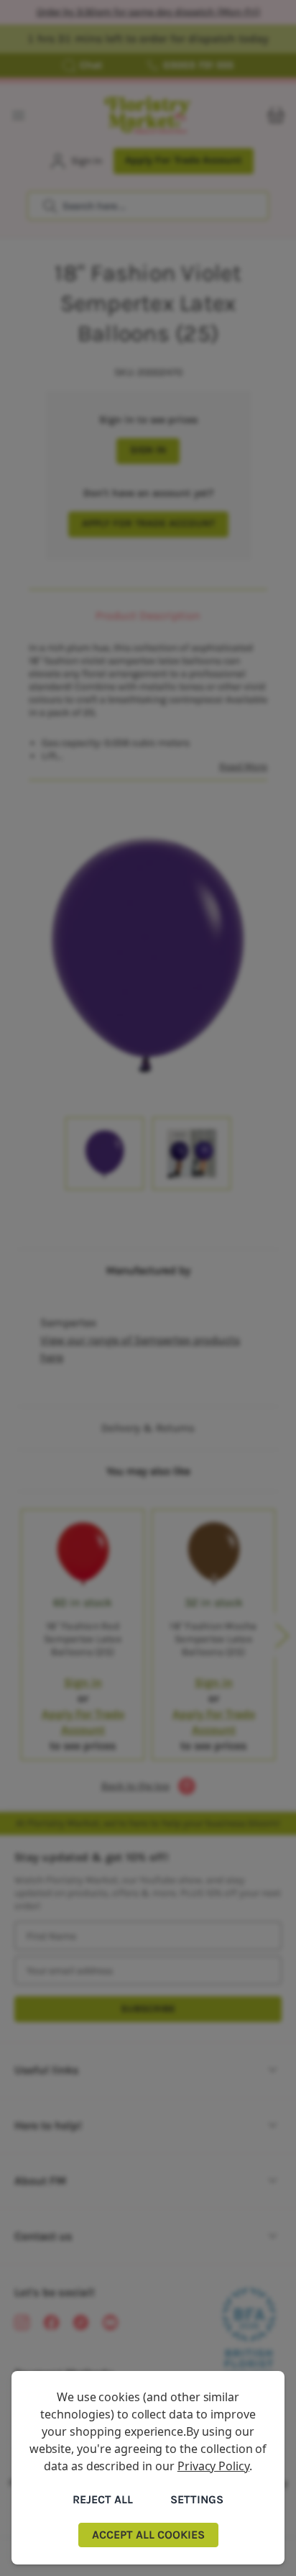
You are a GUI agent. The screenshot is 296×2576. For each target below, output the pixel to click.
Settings (197, 2499)
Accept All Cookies (148, 2535)
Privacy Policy (213, 2466)
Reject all (103, 2499)
